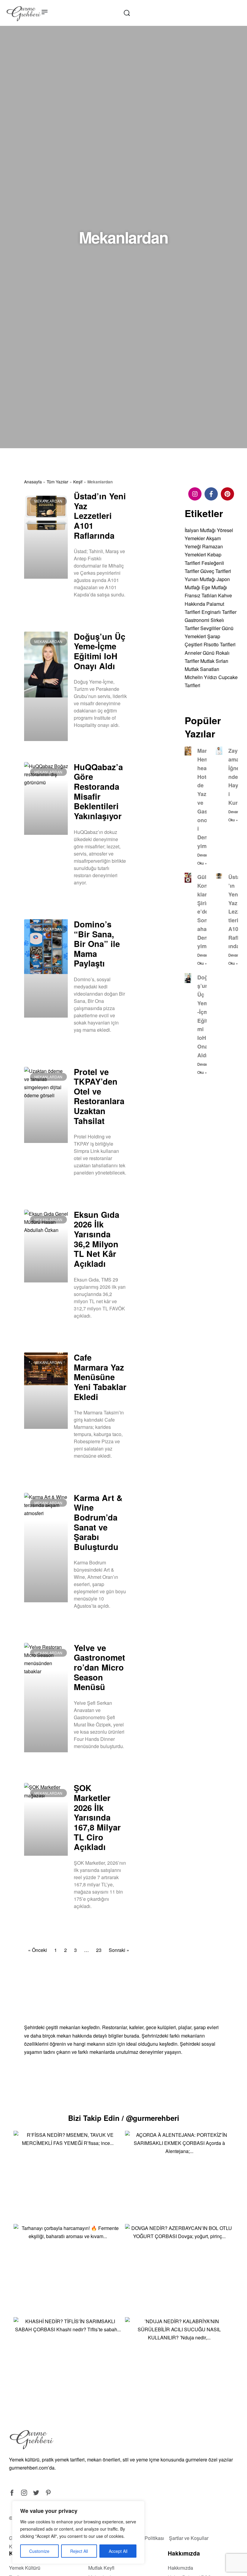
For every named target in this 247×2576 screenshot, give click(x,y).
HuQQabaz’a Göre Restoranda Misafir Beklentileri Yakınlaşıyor (98, 791)
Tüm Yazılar (58, 482)
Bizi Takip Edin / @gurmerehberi (124, 2118)
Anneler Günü (200, 653)
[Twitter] (36, 2493)
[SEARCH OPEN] (127, 13)
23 (99, 1950)
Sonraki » (119, 1950)
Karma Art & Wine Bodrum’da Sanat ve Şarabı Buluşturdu (98, 1522)
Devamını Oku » (88, 610)
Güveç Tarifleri (216, 571)
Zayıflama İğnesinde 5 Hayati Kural (236, 777)
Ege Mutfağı (214, 587)
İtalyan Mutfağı (200, 530)
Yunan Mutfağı (200, 579)
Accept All (118, 2551)
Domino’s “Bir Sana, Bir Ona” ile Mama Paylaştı (97, 944)
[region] (78, 2532)
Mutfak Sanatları (202, 669)
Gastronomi (197, 620)
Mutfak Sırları (214, 661)
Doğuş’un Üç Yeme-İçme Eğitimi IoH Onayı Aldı (100, 651)
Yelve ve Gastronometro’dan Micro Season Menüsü (99, 1667)
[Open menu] (45, 12)
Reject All (79, 2551)
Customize (39, 2551)
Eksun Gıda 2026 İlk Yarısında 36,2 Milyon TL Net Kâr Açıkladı (97, 1239)
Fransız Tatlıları (201, 595)
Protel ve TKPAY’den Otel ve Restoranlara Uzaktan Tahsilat (99, 1096)
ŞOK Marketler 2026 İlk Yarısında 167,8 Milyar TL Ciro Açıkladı (97, 1817)
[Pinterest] (227, 494)
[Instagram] (195, 494)
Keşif (78, 482)
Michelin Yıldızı (201, 677)
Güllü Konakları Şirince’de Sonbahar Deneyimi (205, 911)
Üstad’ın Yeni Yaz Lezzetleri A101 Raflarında (100, 516)
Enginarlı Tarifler (219, 612)
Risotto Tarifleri (220, 644)
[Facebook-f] (211, 494)
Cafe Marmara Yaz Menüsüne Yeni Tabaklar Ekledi (100, 1377)
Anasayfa (33, 482)
